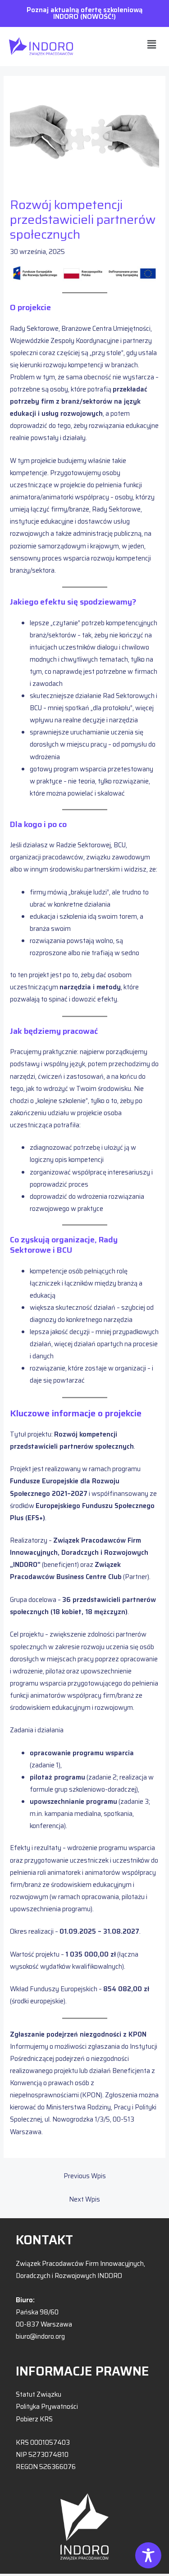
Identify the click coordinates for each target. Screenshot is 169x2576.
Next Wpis (84, 2199)
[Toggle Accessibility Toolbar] (148, 2555)
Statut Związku (39, 2394)
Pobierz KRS (34, 2419)
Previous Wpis (85, 2176)
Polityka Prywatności (47, 2406)
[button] (151, 44)
